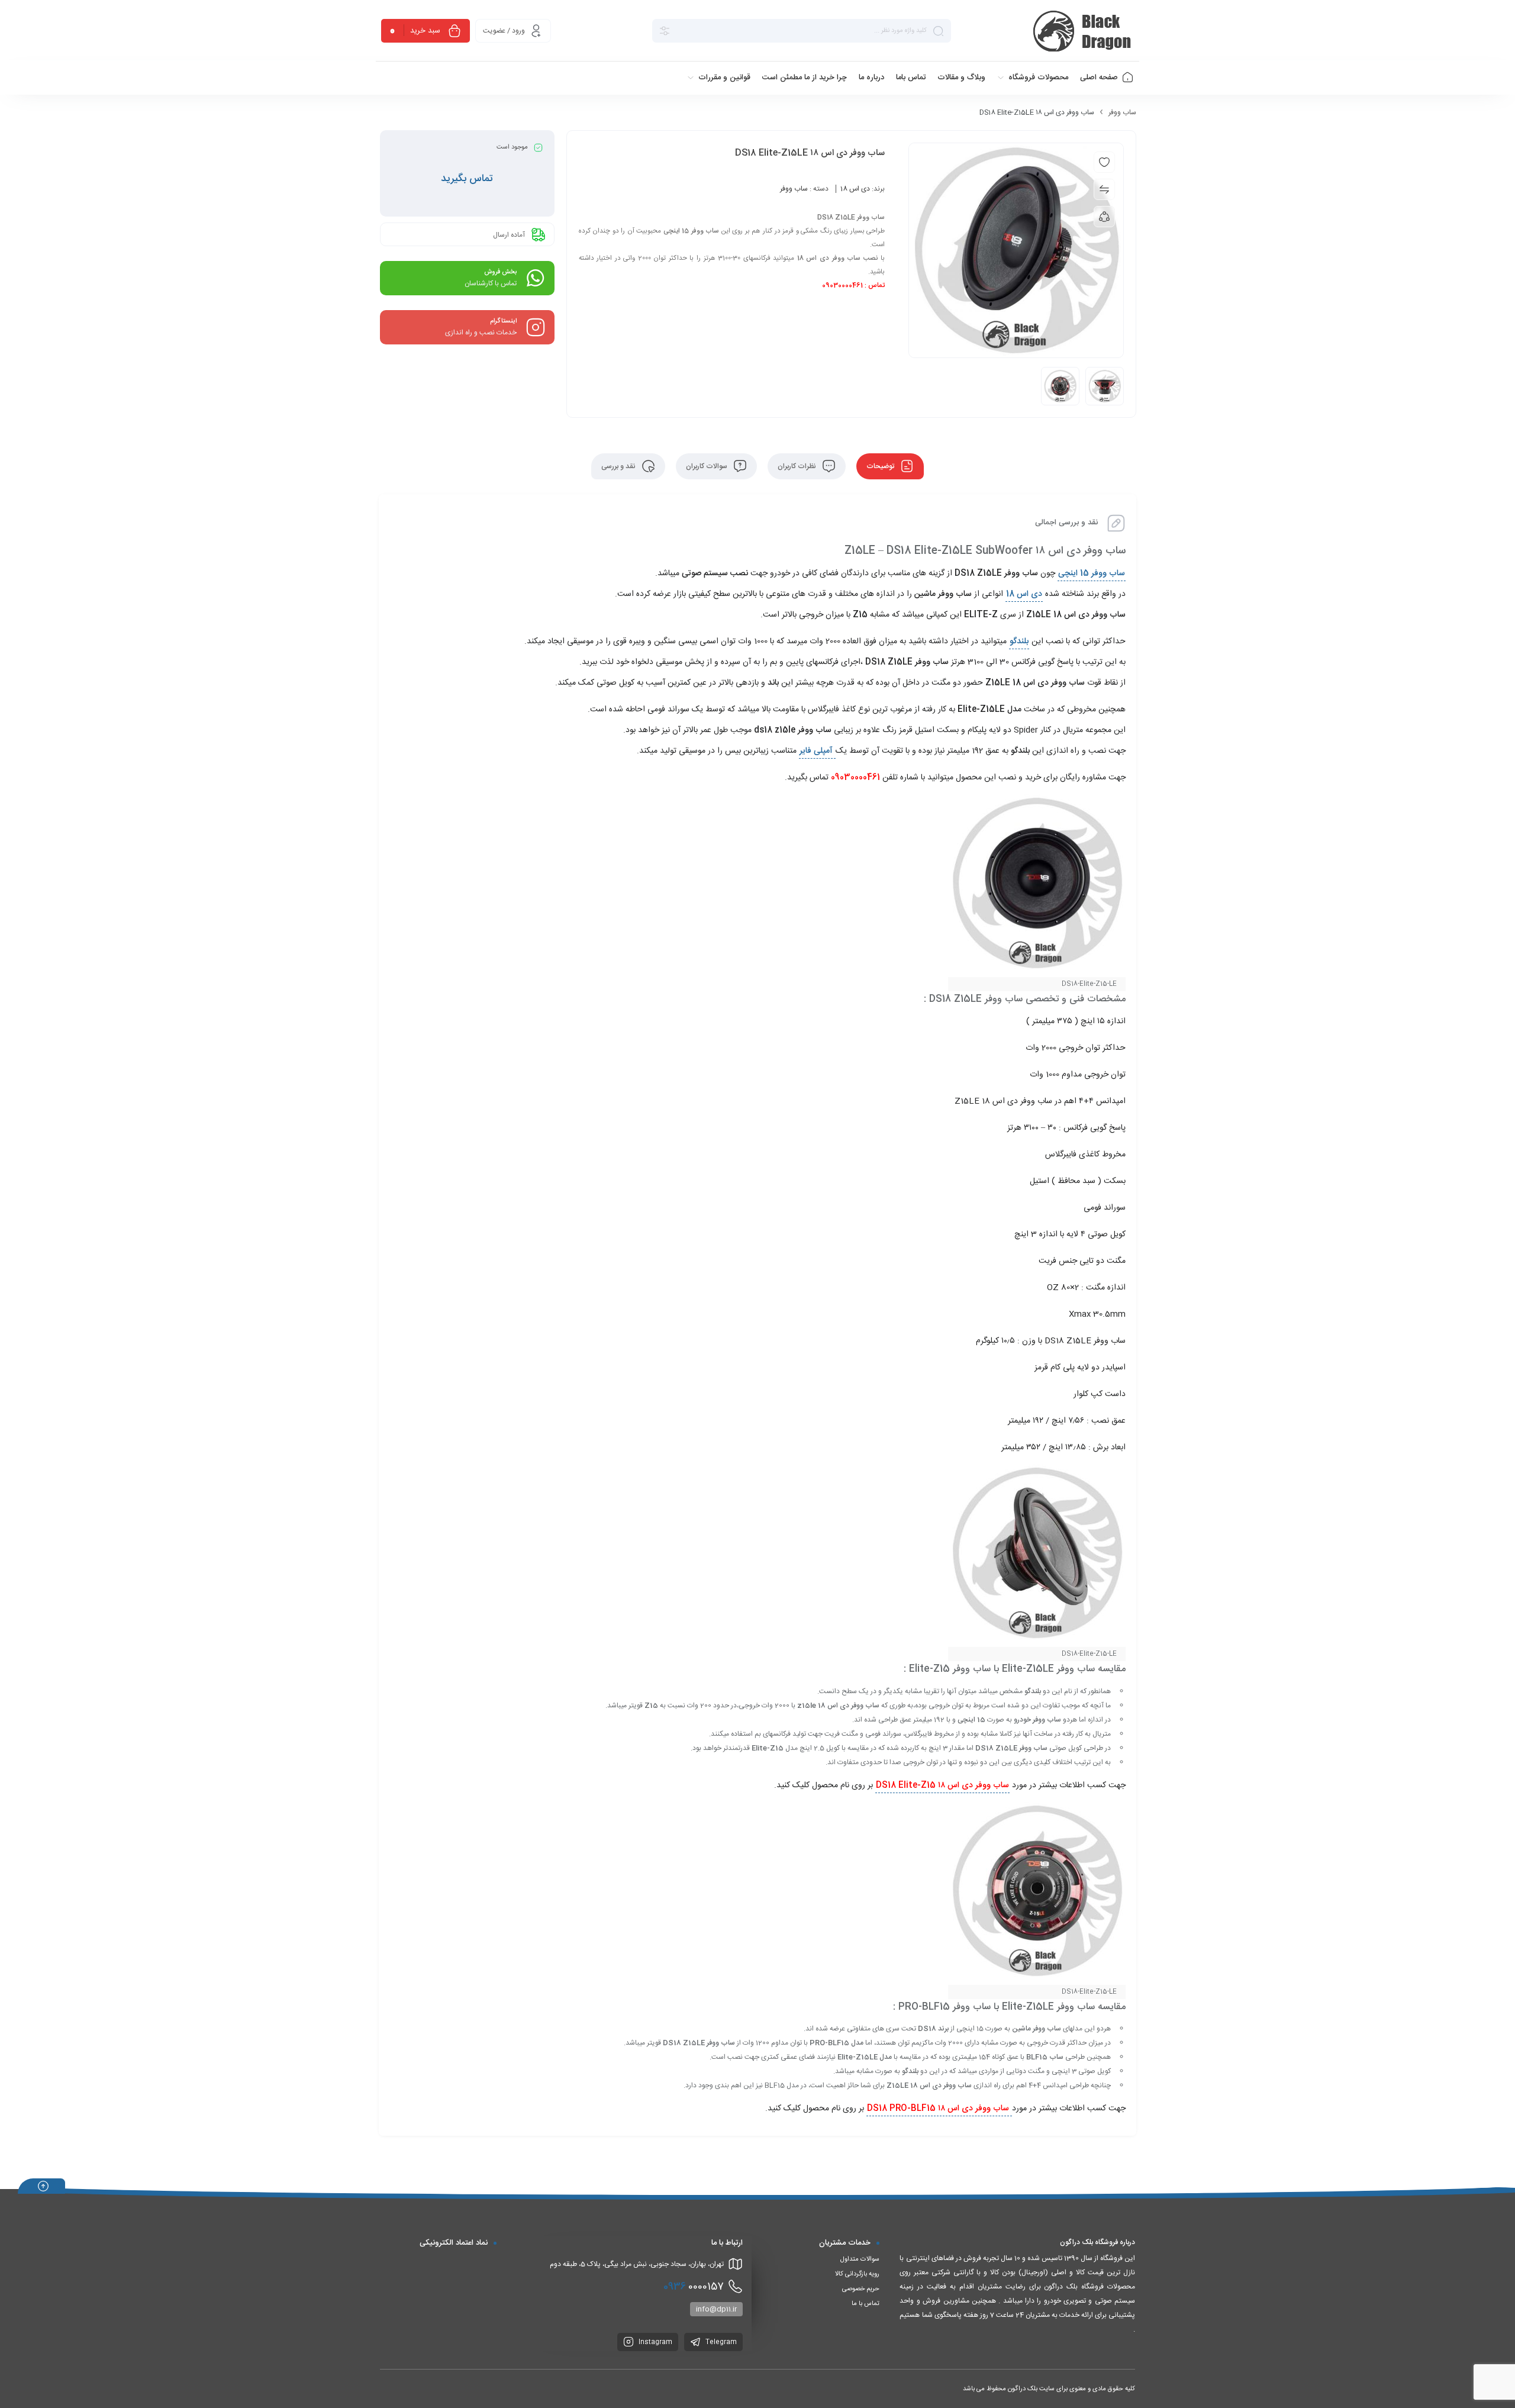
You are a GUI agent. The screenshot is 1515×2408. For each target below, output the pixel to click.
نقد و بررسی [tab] (619, 466)
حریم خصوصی (861, 2289)
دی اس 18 (855, 189)
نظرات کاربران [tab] (798, 466)
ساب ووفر (1122, 112)
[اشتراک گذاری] (1104, 217)
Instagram (655, 2342)
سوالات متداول (860, 2259)
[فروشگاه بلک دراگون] (1084, 31)
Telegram (720, 2342)
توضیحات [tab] (881, 466)
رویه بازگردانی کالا (857, 2274)
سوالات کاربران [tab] (707, 466)
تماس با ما (866, 2304)
